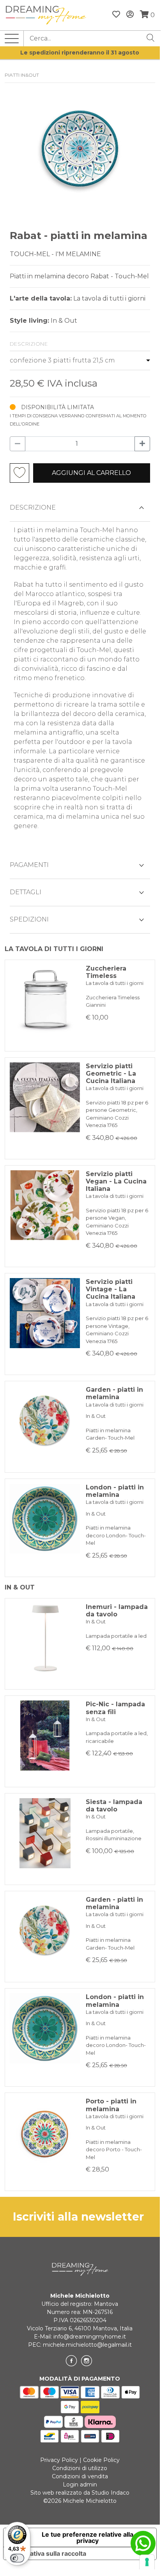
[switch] (17, 2558)
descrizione (33, 507)
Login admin (80, 2485)
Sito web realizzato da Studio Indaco (80, 2493)
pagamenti (29, 865)
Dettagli (26, 892)
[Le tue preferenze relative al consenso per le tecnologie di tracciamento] (147, 2562)
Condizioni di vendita (80, 2476)
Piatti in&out (22, 75)
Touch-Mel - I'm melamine (55, 254)
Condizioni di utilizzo (80, 2468)
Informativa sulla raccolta (48, 2553)
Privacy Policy (59, 2460)
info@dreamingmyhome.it (90, 2337)
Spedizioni (29, 919)
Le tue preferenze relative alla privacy (88, 2537)
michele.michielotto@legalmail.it (87, 2345)
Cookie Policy (101, 2460)
